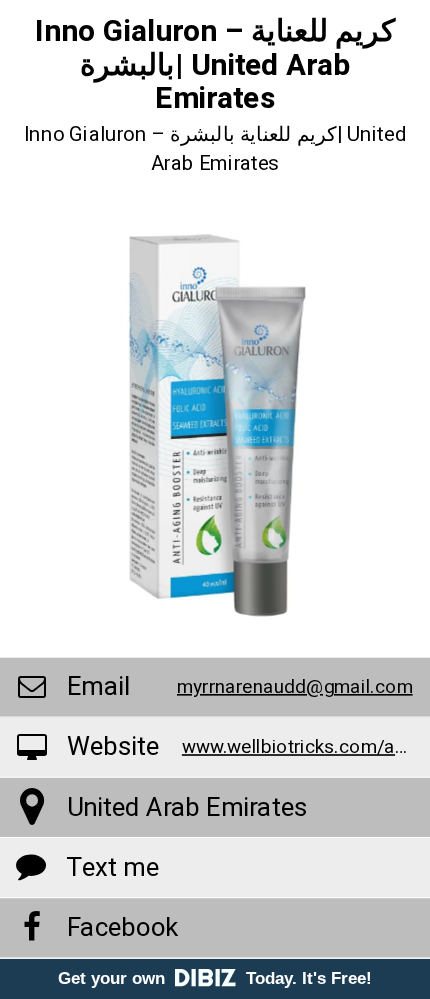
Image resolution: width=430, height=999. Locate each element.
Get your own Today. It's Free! (215, 978)
